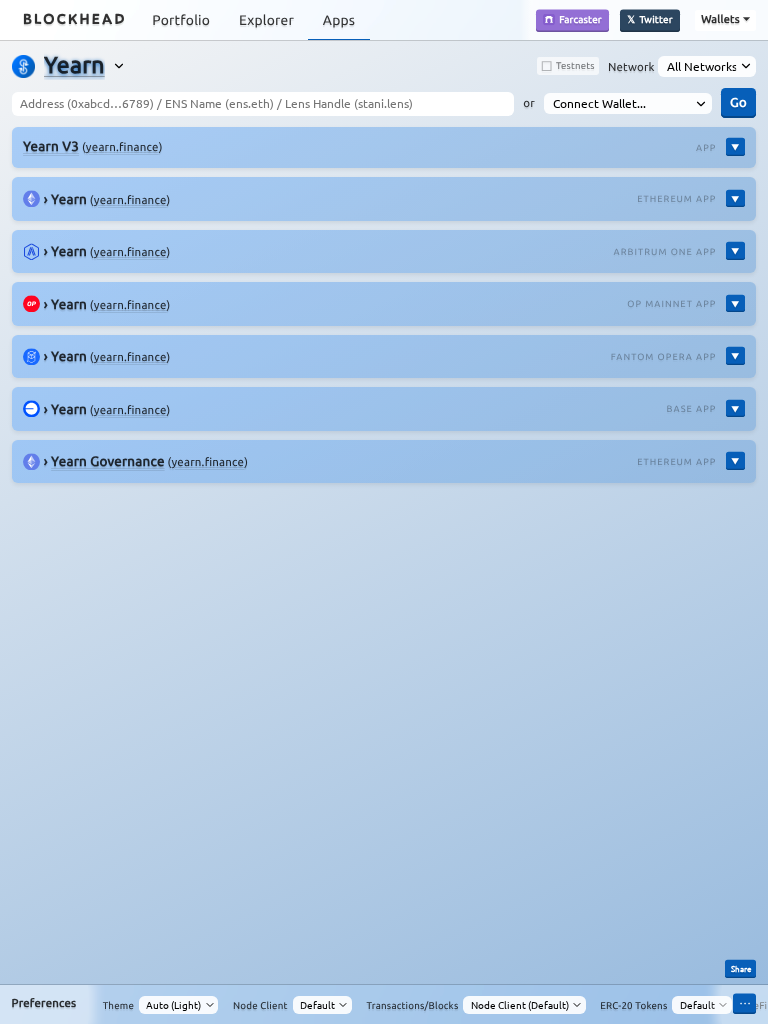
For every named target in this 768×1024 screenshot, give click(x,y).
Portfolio (181, 20)
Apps (339, 20)
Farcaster (580, 18)
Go (738, 101)
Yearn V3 (51, 146)
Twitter (655, 18)
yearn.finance (122, 147)
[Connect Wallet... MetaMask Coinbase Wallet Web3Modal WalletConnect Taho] (628, 103)
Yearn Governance (108, 461)
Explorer (266, 20)
